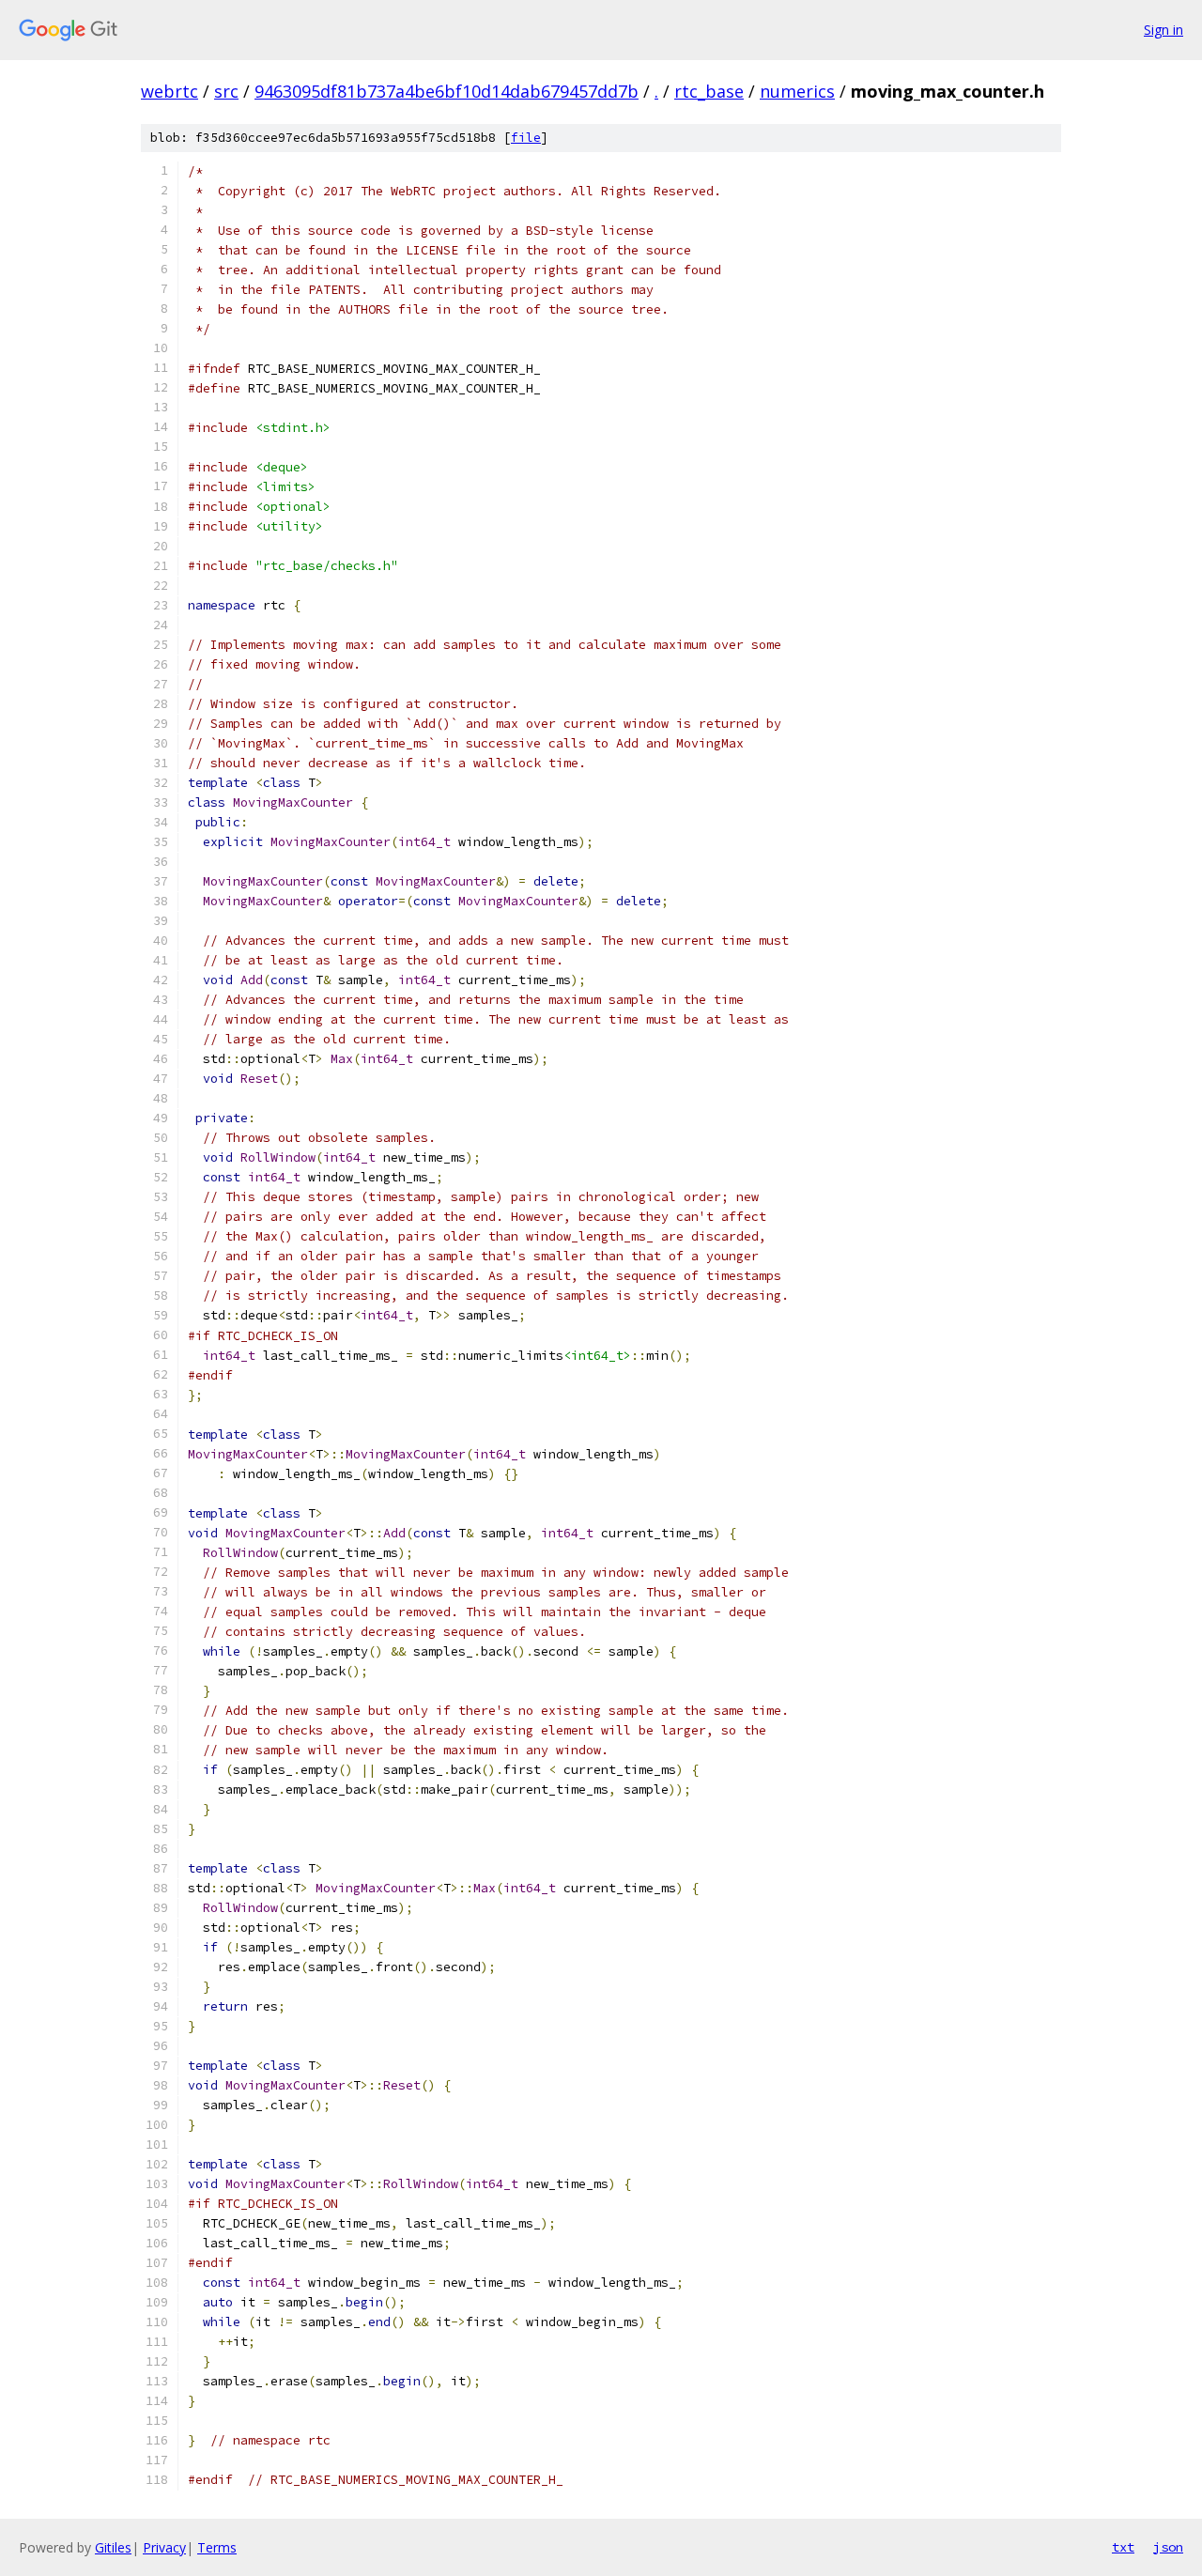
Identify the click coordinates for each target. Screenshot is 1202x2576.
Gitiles (113, 2547)
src (226, 91)
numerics (797, 91)
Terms (217, 2547)
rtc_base (709, 91)
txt (1123, 2547)
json (1168, 2547)
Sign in (1163, 30)
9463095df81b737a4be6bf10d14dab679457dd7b (447, 91)
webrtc (170, 91)
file (526, 138)
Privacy (164, 2547)
